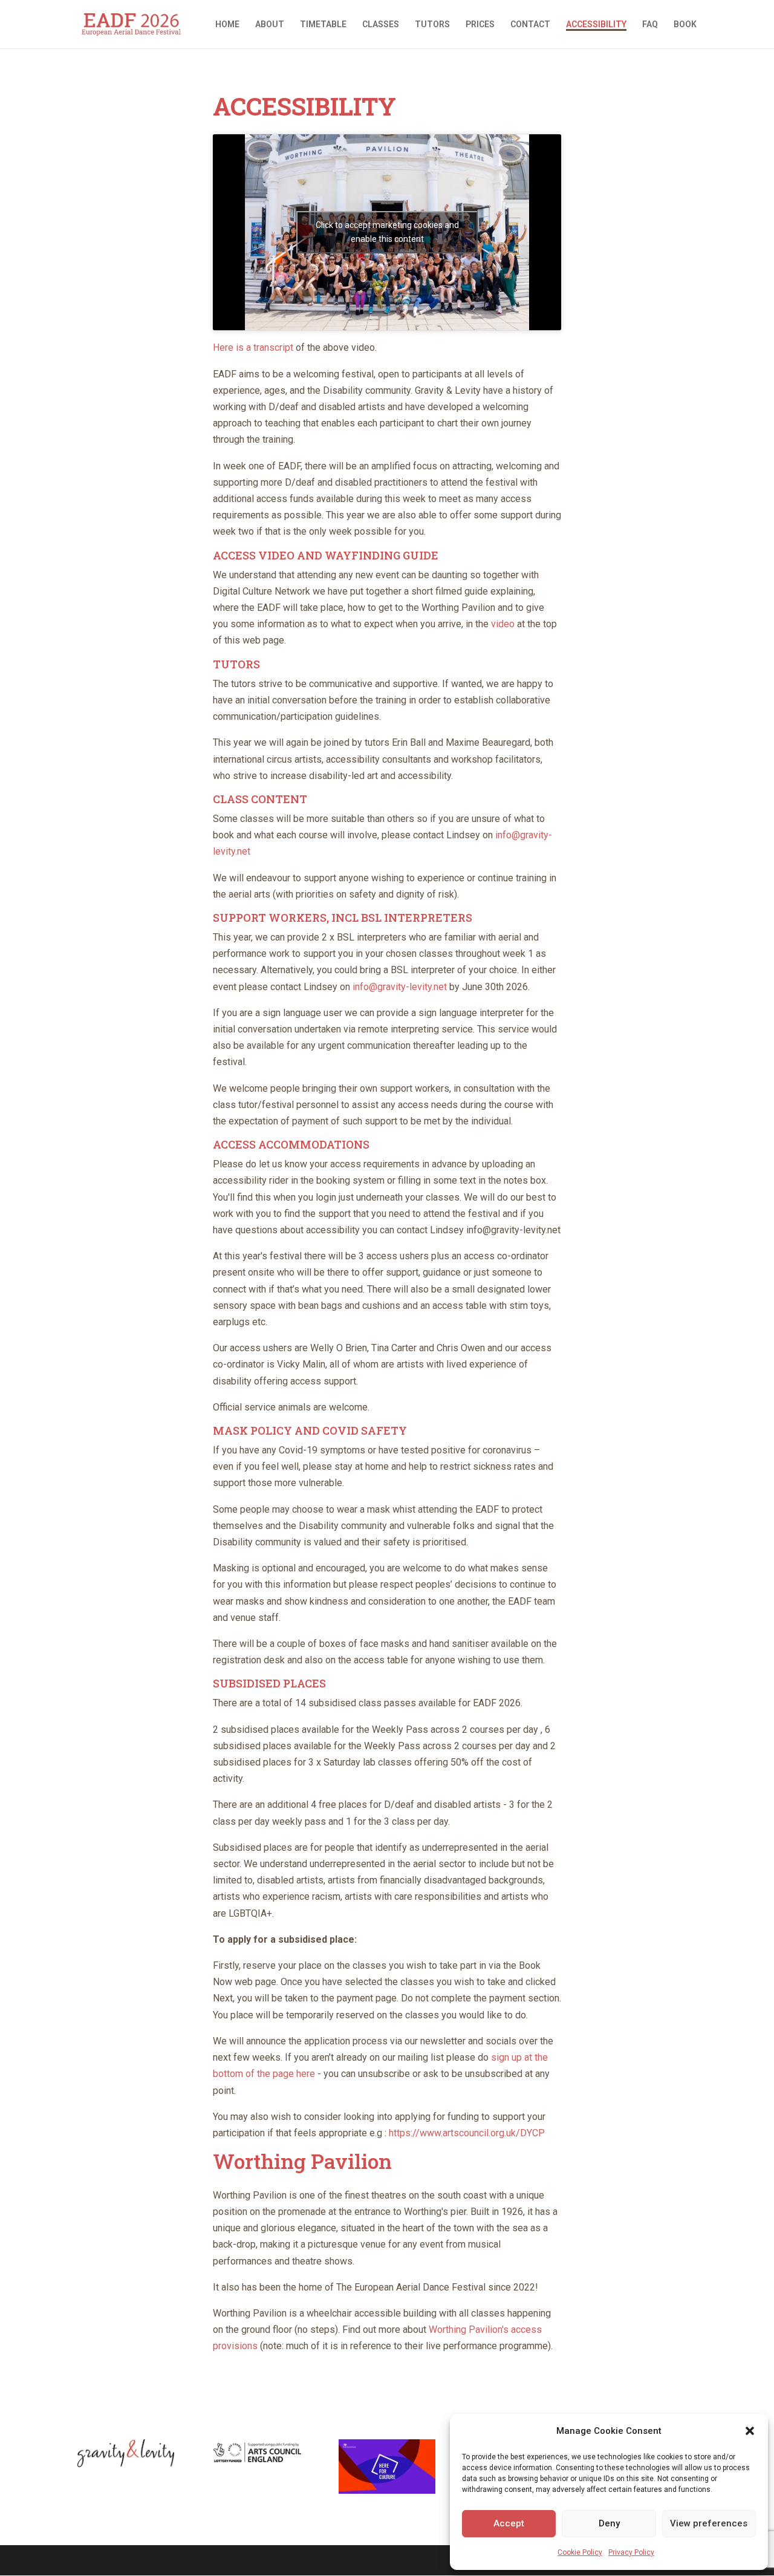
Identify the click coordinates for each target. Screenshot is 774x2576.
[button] (750, 2431)
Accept (509, 2523)
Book (685, 24)
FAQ (650, 24)
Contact (530, 24)
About (270, 24)
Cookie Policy (580, 2552)
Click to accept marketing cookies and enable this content (387, 232)
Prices (480, 24)
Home (227, 24)
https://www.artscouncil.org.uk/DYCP (467, 2133)
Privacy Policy (631, 2552)
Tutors (432, 24)
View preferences (709, 2523)
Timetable (323, 24)
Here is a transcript (253, 347)
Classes (381, 24)
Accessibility (596, 24)
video (503, 624)
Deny (609, 2523)
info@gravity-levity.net (400, 987)
